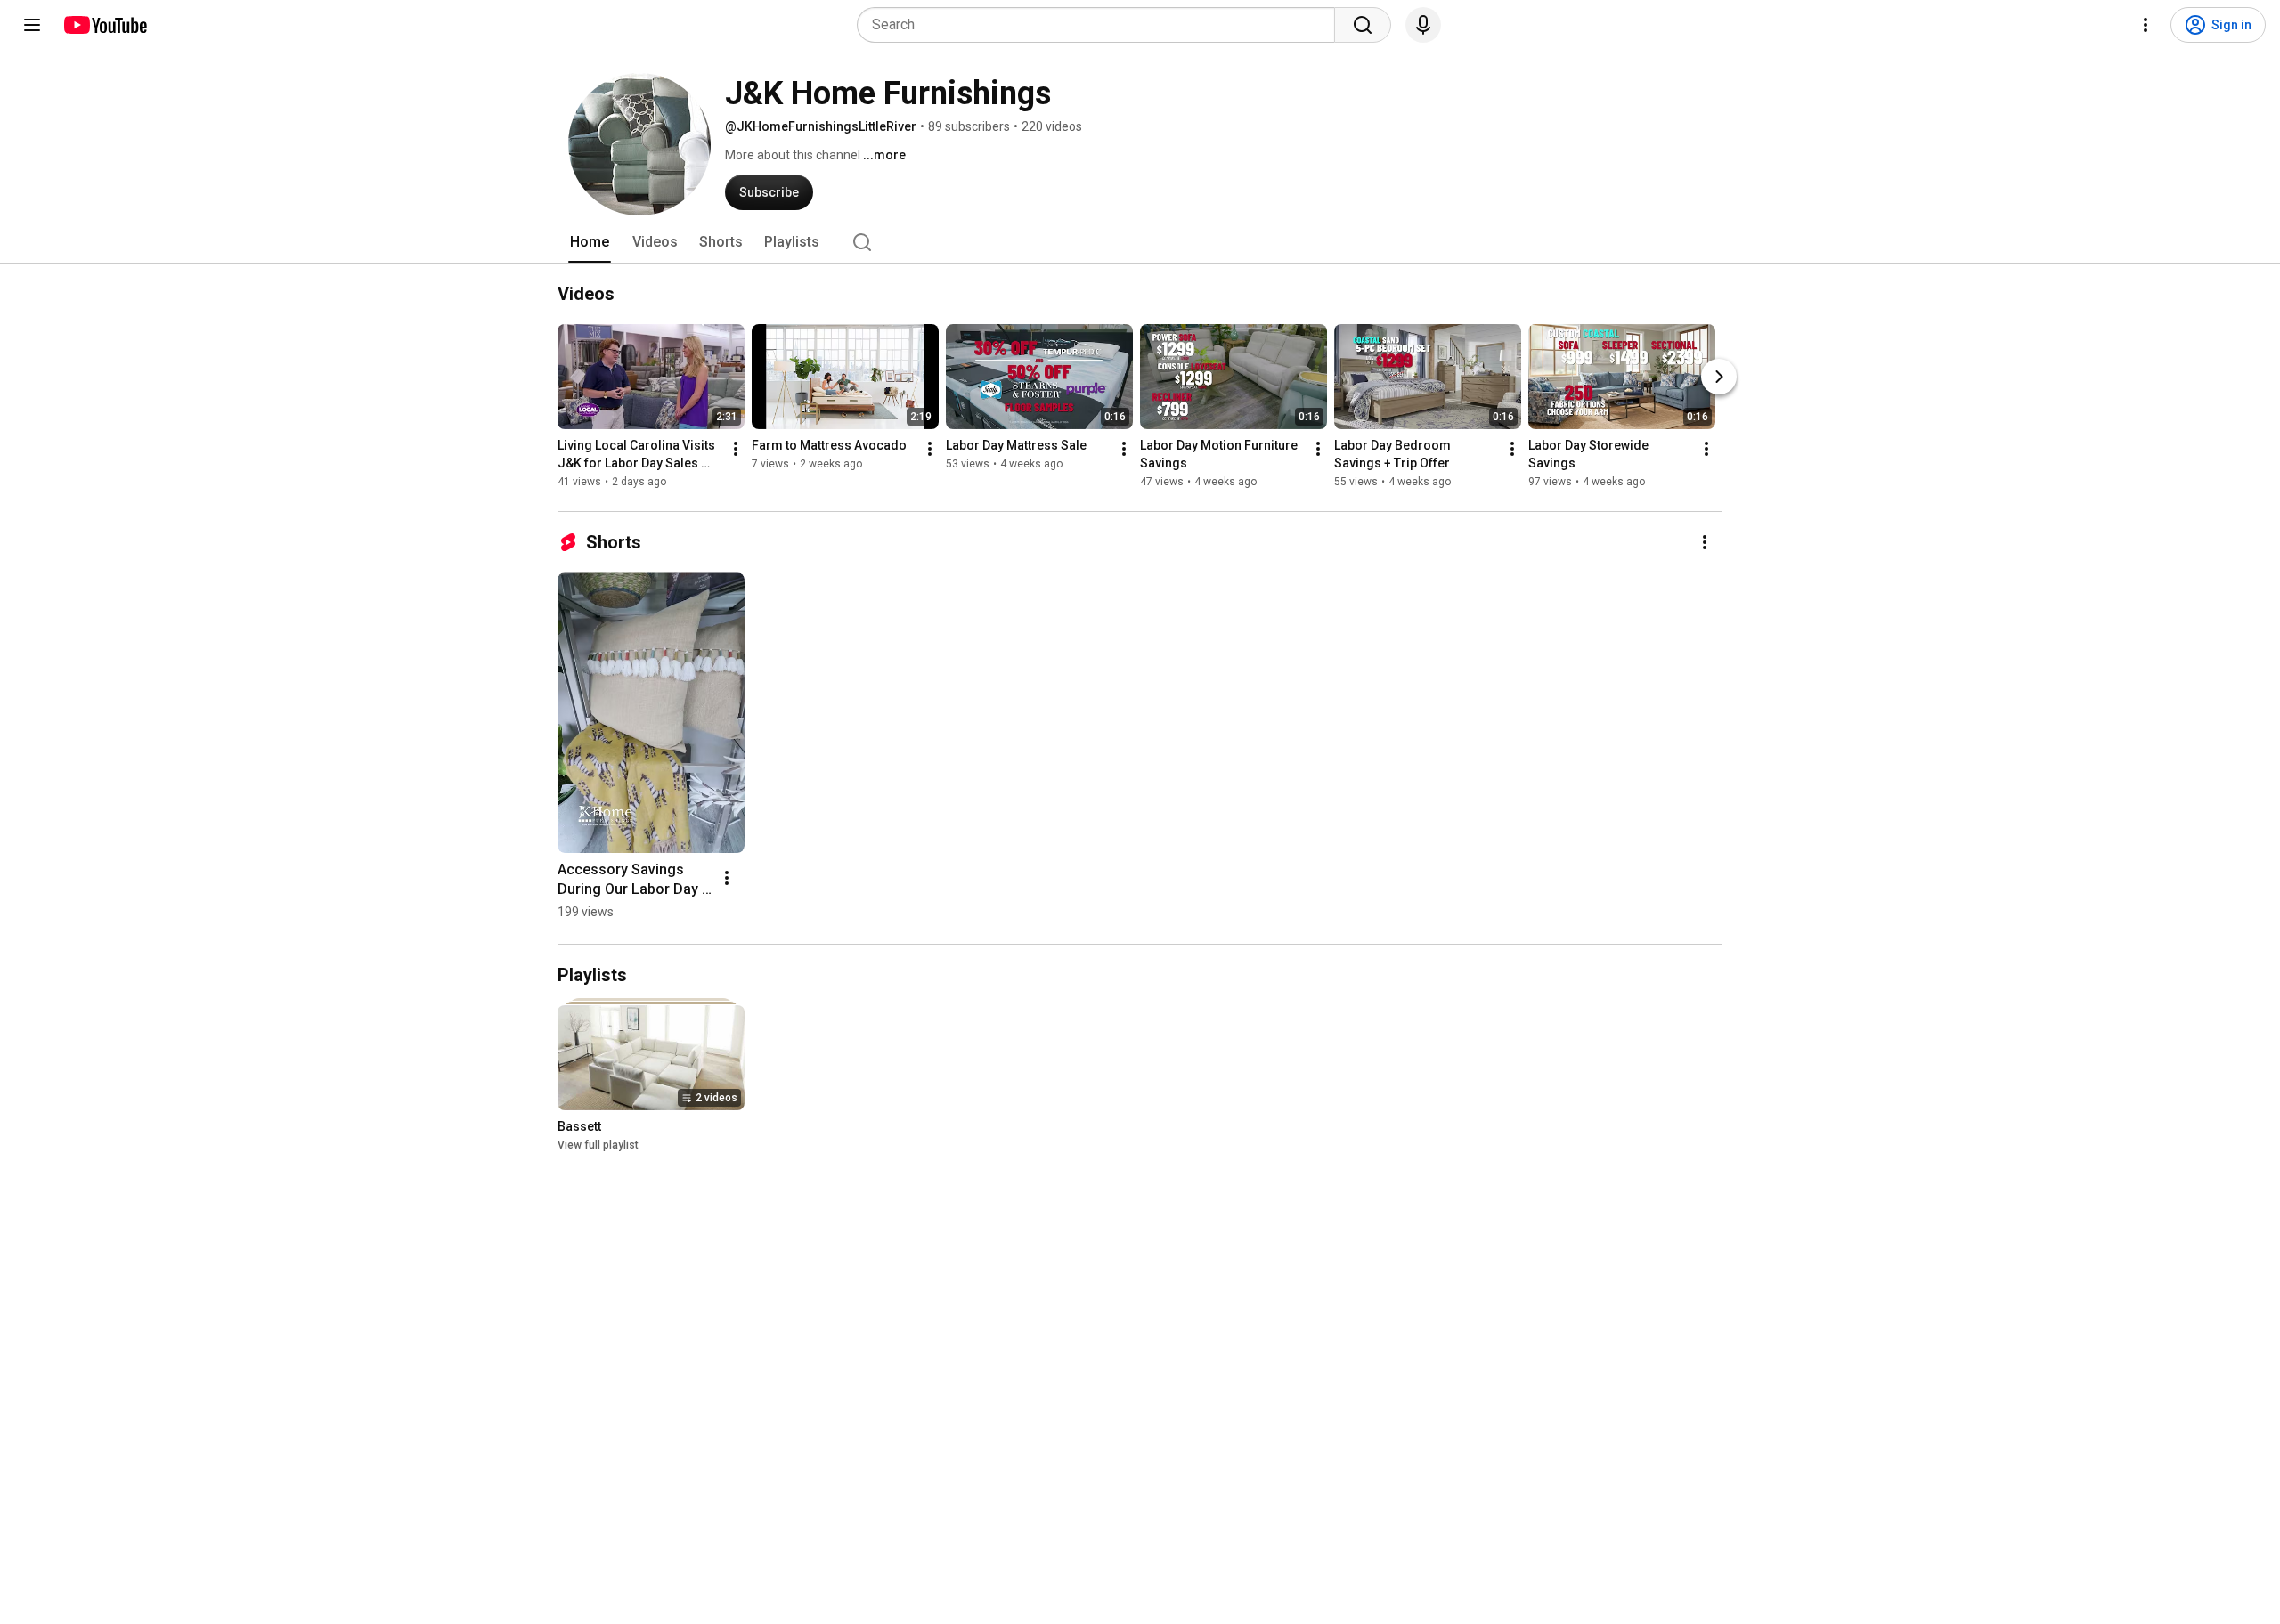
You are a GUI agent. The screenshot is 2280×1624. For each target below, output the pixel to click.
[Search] (1363, 25)
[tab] (590, 242)
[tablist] (1140, 242)
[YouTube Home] (105, 25)
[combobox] (1101, 25)
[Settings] (2146, 25)
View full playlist (598, 1145)
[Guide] (32, 25)
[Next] (1719, 377)
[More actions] (736, 449)
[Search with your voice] (1423, 25)
